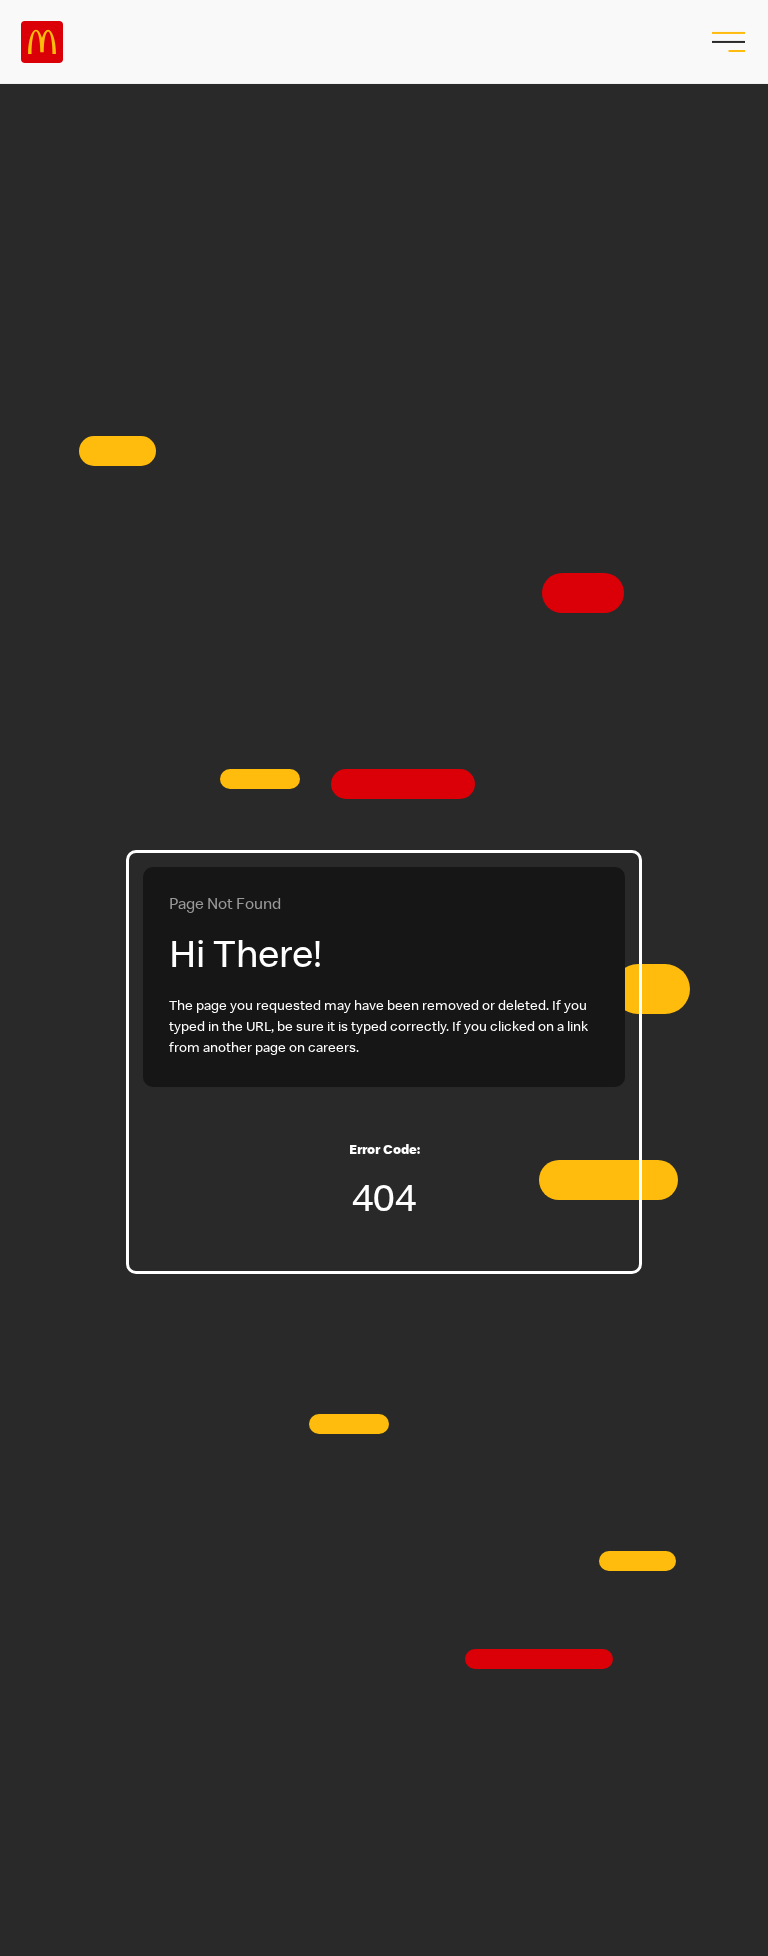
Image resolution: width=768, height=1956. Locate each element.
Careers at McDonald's (42, 42)
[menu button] (726, 42)
